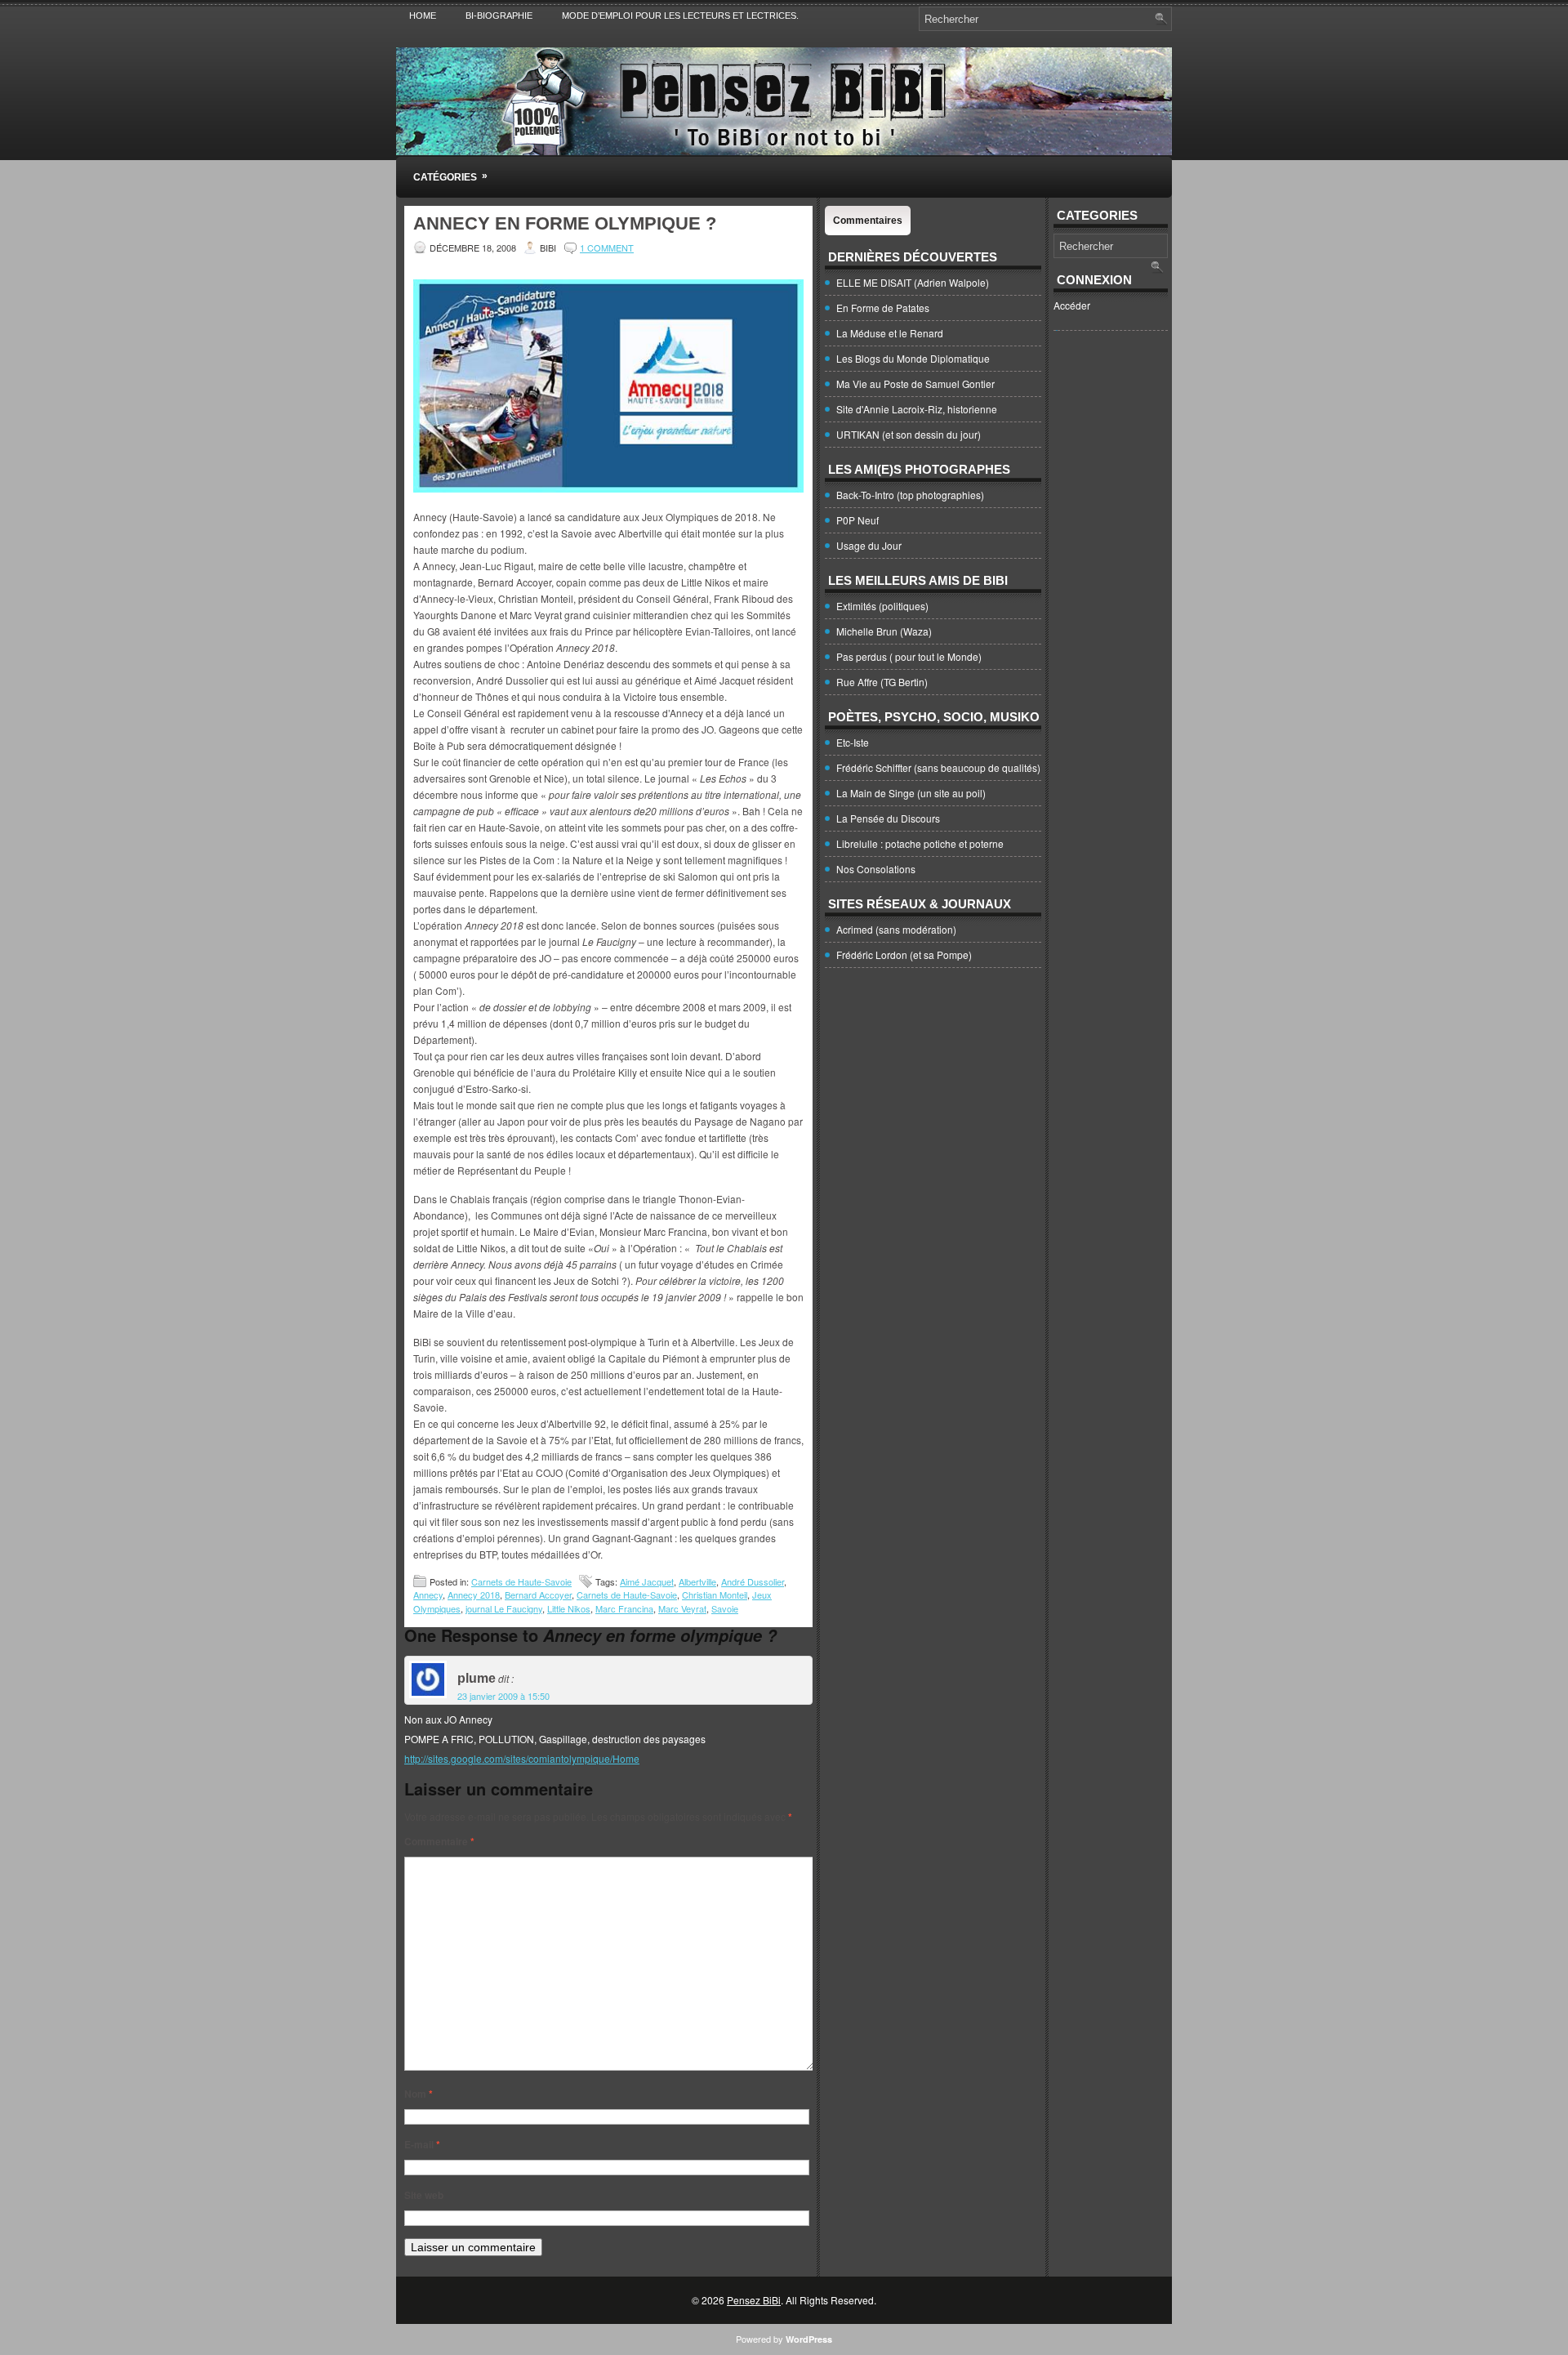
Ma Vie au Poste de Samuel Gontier (915, 384)
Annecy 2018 (474, 1595)
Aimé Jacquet (647, 1581)
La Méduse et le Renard (890, 333)
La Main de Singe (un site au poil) (911, 793)
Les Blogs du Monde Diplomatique (913, 358)
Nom (419, 2094)
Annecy (428, 1595)
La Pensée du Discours (888, 818)
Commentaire (439, 1841)
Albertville (697, 1581)
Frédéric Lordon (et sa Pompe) (904, 954)
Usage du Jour (869, 545)
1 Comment (607, 248)
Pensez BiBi (754, 2300)
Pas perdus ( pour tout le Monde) (909, 656)
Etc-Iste (853, 742)
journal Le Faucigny (504, 1608)
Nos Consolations (876, 869)
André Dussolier (753, 1581)
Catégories (450, 176)
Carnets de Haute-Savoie (521, 1581)
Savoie (725, 1608)
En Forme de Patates (883, 308)
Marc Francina (624, 1608)
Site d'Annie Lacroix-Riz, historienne (917, 409)
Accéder (1072, 305)
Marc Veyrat (682, 1608)
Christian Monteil (715, 1595)
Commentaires (868, 221)
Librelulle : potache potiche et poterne (920, 843)
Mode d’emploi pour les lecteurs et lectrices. (680, 16)
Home (423, 16)
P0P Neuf (857, 520)
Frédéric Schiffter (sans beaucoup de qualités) (938, 767)
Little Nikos (569, 1608)
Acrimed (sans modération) (896, 929)
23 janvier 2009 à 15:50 (503, 1696)
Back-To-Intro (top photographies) (910, 495)
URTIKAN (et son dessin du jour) (909, 434)
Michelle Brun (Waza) (884, 631)
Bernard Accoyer (538, 1595)
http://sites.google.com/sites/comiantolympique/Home (522, 1758)
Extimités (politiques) (882, 606)
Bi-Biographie (499, 16)
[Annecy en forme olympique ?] (608, 488)
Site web (424, 2195)
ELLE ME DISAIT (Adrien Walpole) (913, 282)
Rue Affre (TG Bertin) (882, 682)
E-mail (422, 2144)
